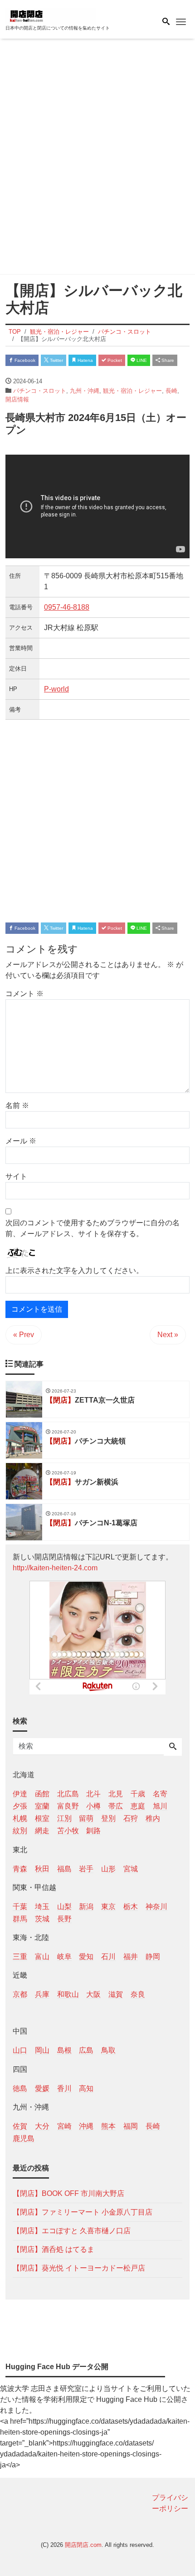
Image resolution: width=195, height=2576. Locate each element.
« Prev (24, 1335)
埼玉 (42, 1907)
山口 (20, 2050)
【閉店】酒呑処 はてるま (54, 2249)
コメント (24, 994)
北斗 (93, 1794)
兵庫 (42, 1994)
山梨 (64, 1907)
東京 (108, 1907)
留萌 (86, 1818)
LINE (141, 360)
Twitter (56, 360)
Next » (168, 1335)
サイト (16, 1176)
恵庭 (138, 1806)
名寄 (160, 1794)
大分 (42, 2126)
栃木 (131, 1907)
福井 (131, 1957)
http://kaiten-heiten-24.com (55, 1568)
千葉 (20, 1907)
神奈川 (156, 1907)
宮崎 (64, 2126)
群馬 (20, 1919)
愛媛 (42, 2088)
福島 (64, 1869)
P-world (56, 689)
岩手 (86, 1869)
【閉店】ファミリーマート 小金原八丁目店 (83, 2212)
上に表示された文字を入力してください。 (74, 1270)
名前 (17, 1105)
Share (167, 360)
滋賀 (116, 1994)
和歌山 (68, 1994)
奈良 (138, 1994)
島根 (64, 2050)
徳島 (20, 2088)
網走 (42, 1831)
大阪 (93, 1994)
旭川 (160, 1806)
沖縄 (86, 2126)
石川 (108, 1957)
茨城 (42, 1919)
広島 (86, 2050)
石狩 (131, 1818)
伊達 (20, 1794)
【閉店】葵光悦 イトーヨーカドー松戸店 (79, 2268)
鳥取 (108, 2050)
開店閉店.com (83, 2545)
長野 (64, 1919)
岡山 (42, 2050)
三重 (20, 1957)
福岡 (131, 2126)
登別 (108, 1818)
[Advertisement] (97, 158)
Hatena (85, 360)
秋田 (42, 1869)
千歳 (138, 1794)
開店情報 (17, 399)
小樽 (93, 1806)
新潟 (86, 1907)
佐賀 (20, 2126)
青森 (20, 1869)
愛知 (86, 1957)
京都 (20, 1994)
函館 (42, 1794)
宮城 (131, 1869)
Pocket (114, 360)
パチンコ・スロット (40, 391)
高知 (86, 2088)
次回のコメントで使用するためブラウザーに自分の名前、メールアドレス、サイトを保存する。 (93, 1228)
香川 (64, 2088)
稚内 (153, 1818)
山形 (108, 1869)
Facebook (24, 360)
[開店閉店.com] (51, 15)
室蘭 (42, 1806)
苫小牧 (68, 1831)
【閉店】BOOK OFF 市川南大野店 (68, 2193)
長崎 (171, 391)
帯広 (116, 1806)
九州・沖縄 (85, 391)
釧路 (93, 1831)
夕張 (20, 1806)
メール (21, 1141)
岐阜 (64, 1957)
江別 (64, 1818)
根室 (42, 1818)
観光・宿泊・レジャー (132, 391)
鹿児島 (24, 2138)
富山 (42, 1957)
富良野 (68, 1806)
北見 (116, 1794)
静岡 (153, 1957)
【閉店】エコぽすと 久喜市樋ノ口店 (72, 2231)
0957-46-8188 (67, 607)
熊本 (108, 2126)
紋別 (20, 1831)
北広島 (68, 1794)
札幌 (20, 1818)
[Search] (173, 1747)
